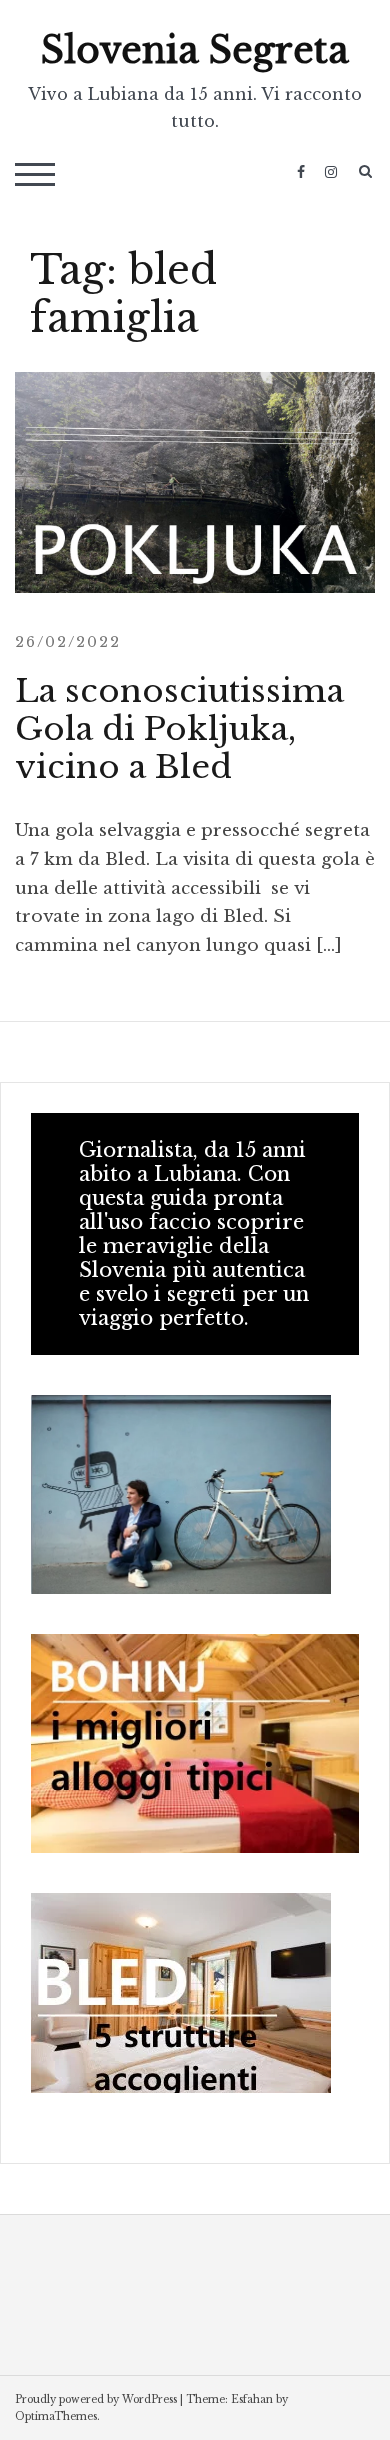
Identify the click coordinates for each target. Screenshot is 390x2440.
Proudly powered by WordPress (96, 2399)
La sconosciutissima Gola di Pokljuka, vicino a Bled (179, 729)
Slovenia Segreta (195, 50)
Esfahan (252, 2399)
